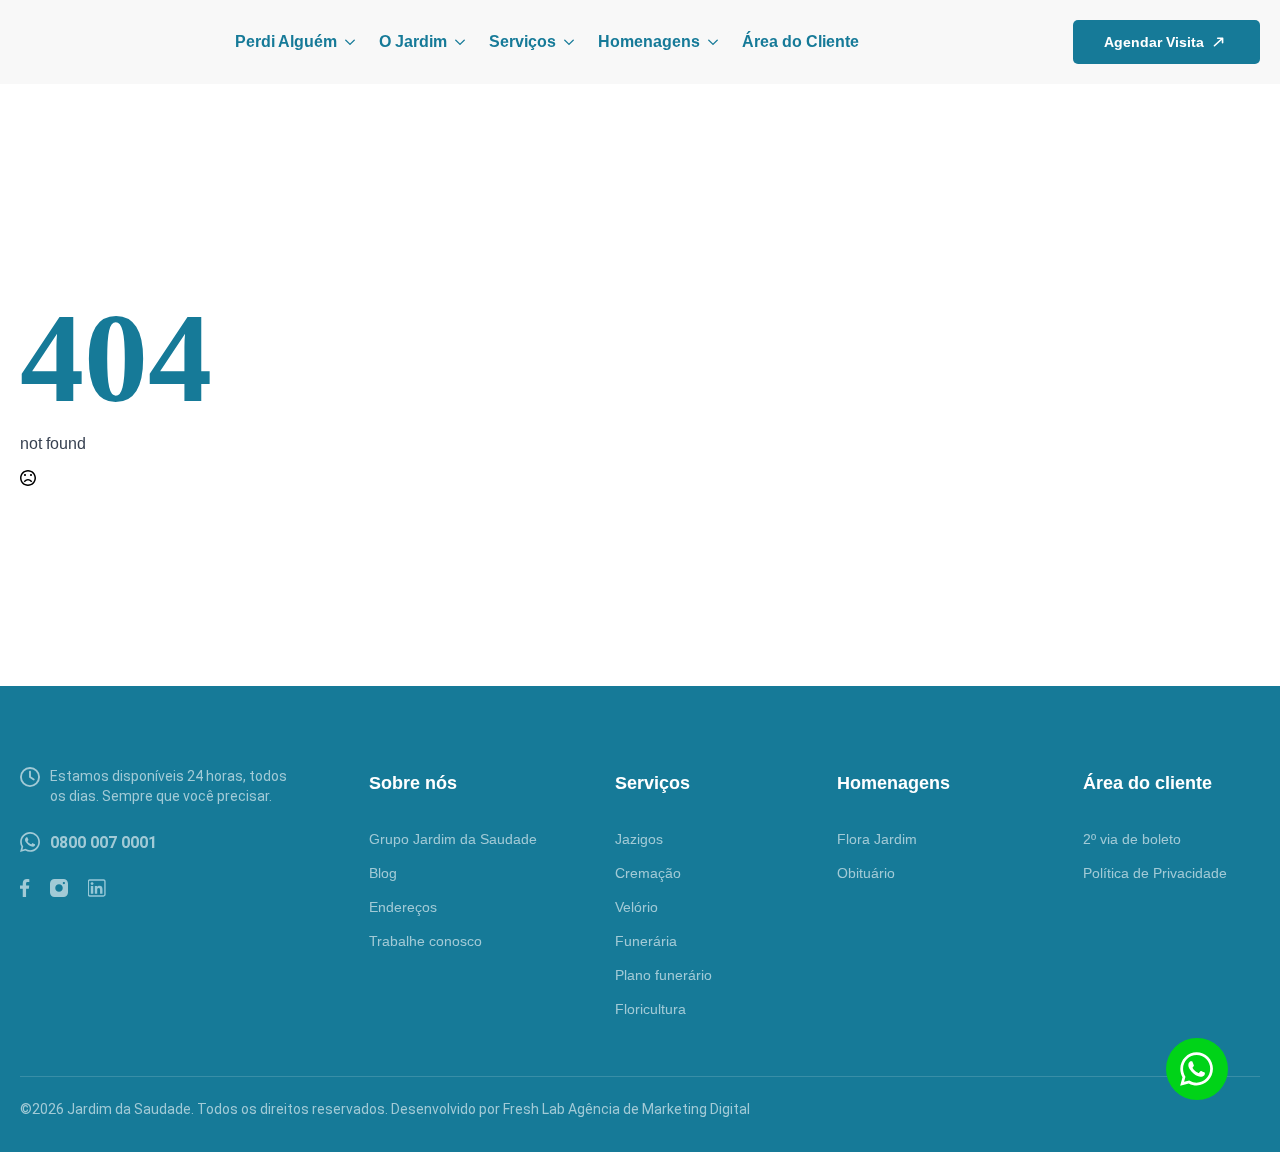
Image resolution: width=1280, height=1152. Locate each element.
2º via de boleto (1132, 839)
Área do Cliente (800, 41)
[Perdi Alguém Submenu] (346, 42)
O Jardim (413, 41)
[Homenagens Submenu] (709, 42)
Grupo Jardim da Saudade (453, 839)
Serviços (522, 41)
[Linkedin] (97, 888)
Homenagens (649, 41)
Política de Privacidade (1155, 873)
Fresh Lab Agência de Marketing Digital (626, 1109)
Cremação (648, 873)
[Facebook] (25, 888)
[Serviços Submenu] (565, 42)
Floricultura (650, 1009)
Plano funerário (663, 975)
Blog (383, 873)
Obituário (866, 873)
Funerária (646, 941)
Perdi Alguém (286, 41)
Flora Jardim (877, 839)
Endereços (403, 907)
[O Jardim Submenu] (456, 42)
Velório (636, 907)
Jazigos (639, 839)
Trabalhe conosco (425, 941)
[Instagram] (59, 888)
